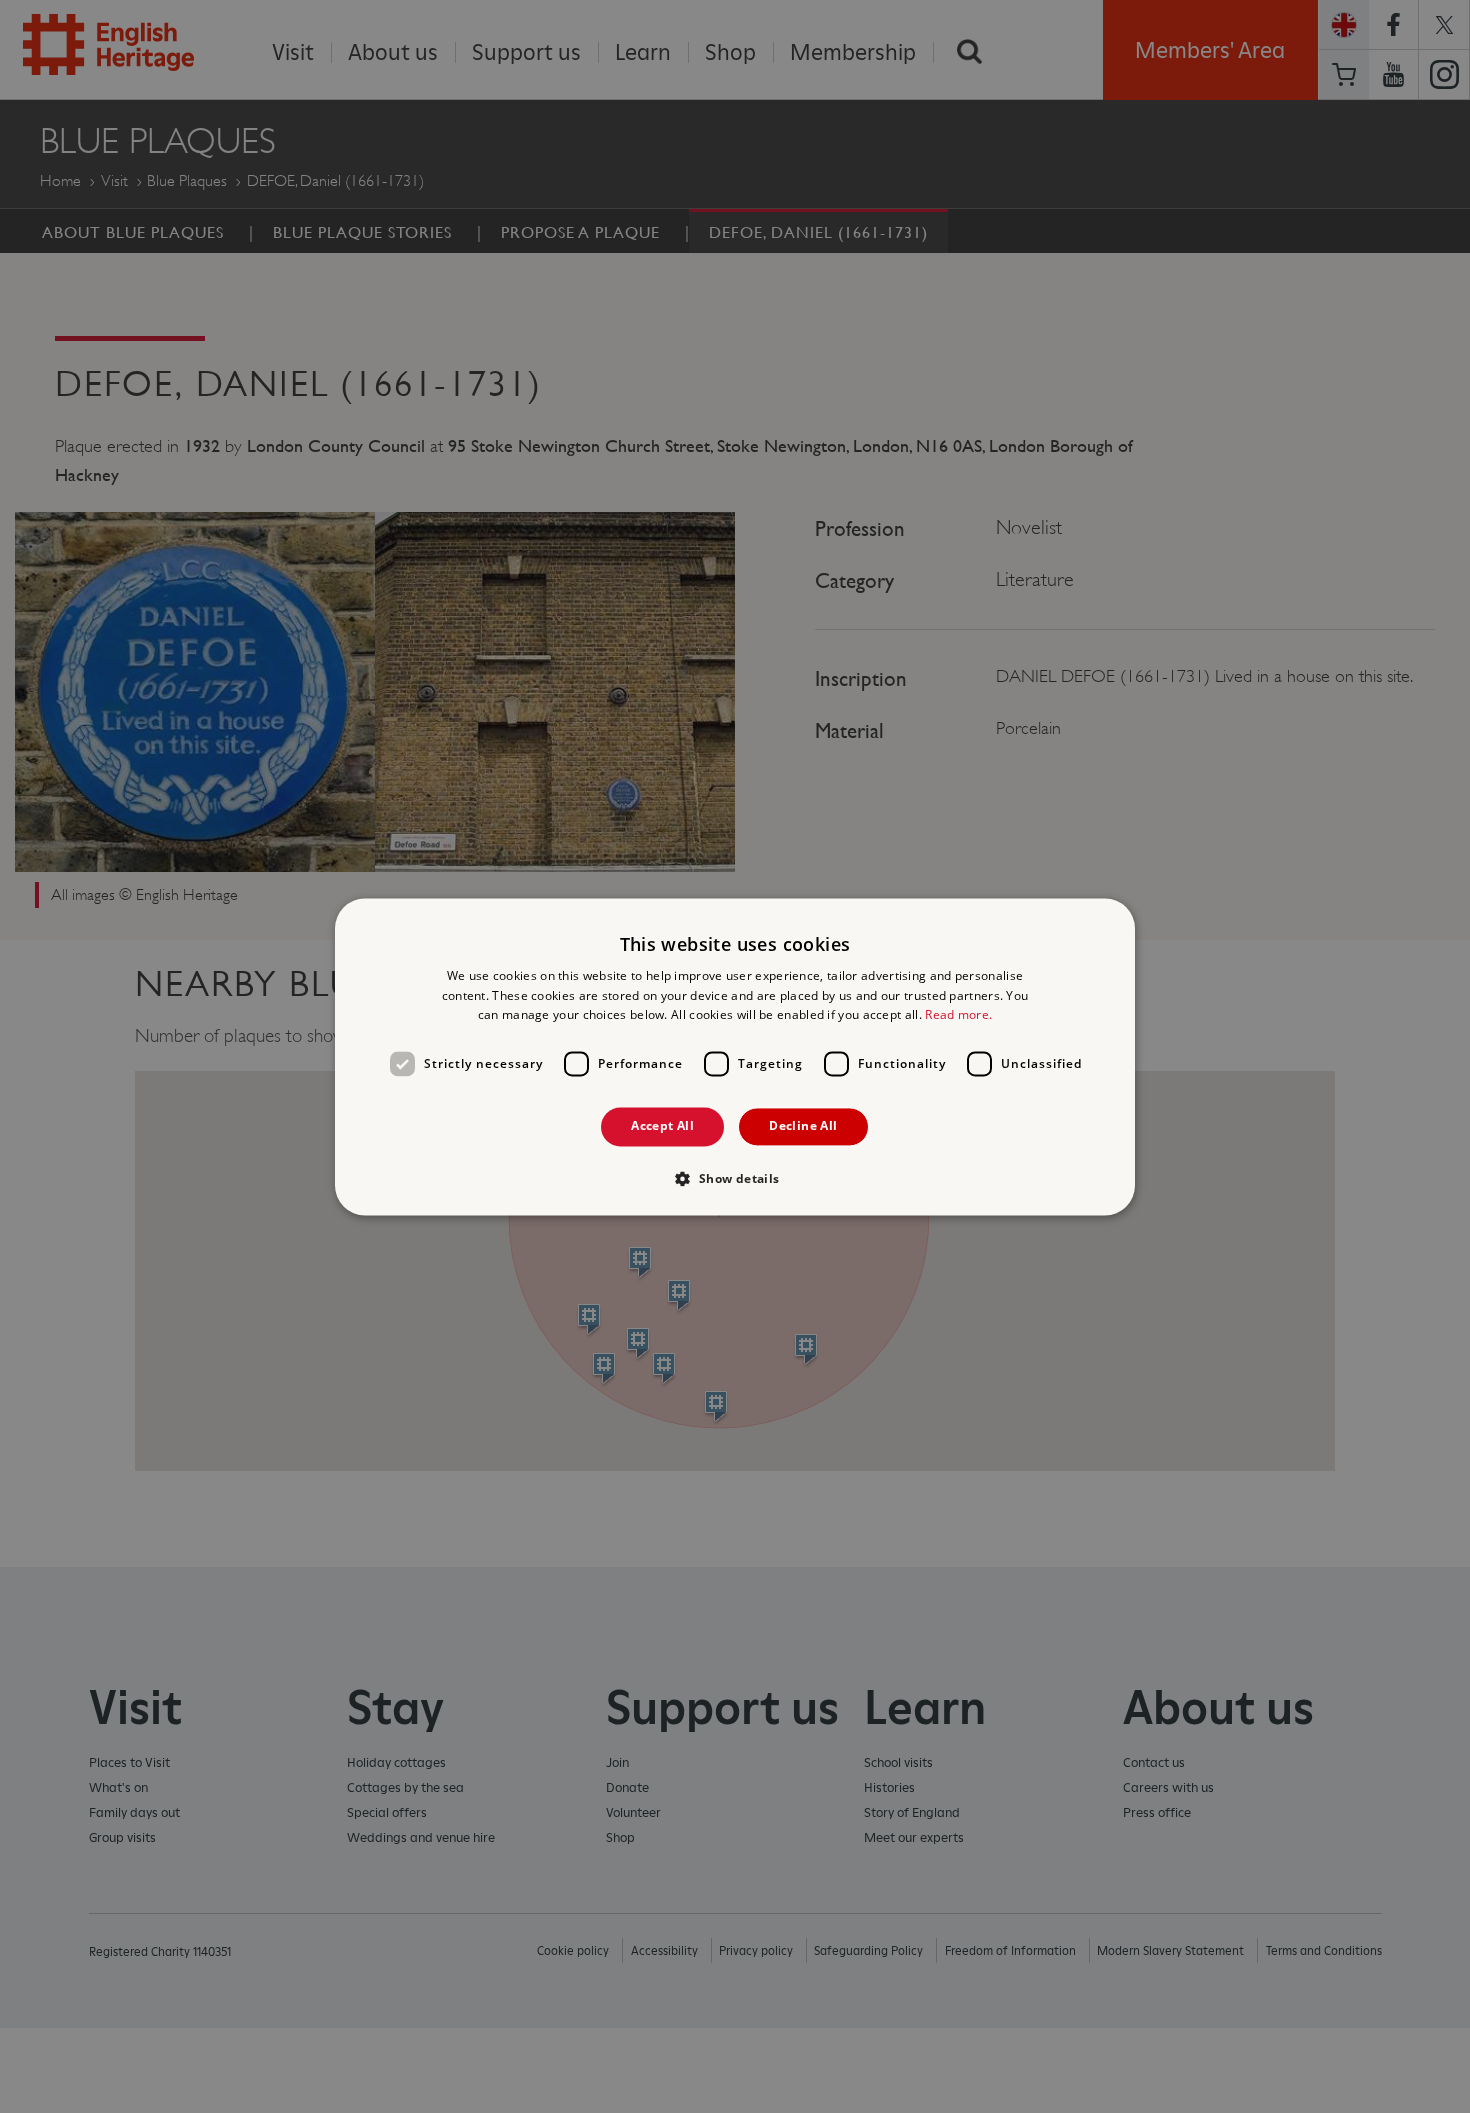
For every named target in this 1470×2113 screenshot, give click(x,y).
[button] (734, 1178)
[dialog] (735, 1056)
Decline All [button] (803, 1126)
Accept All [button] (662, 1126)
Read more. (958, 1015)
